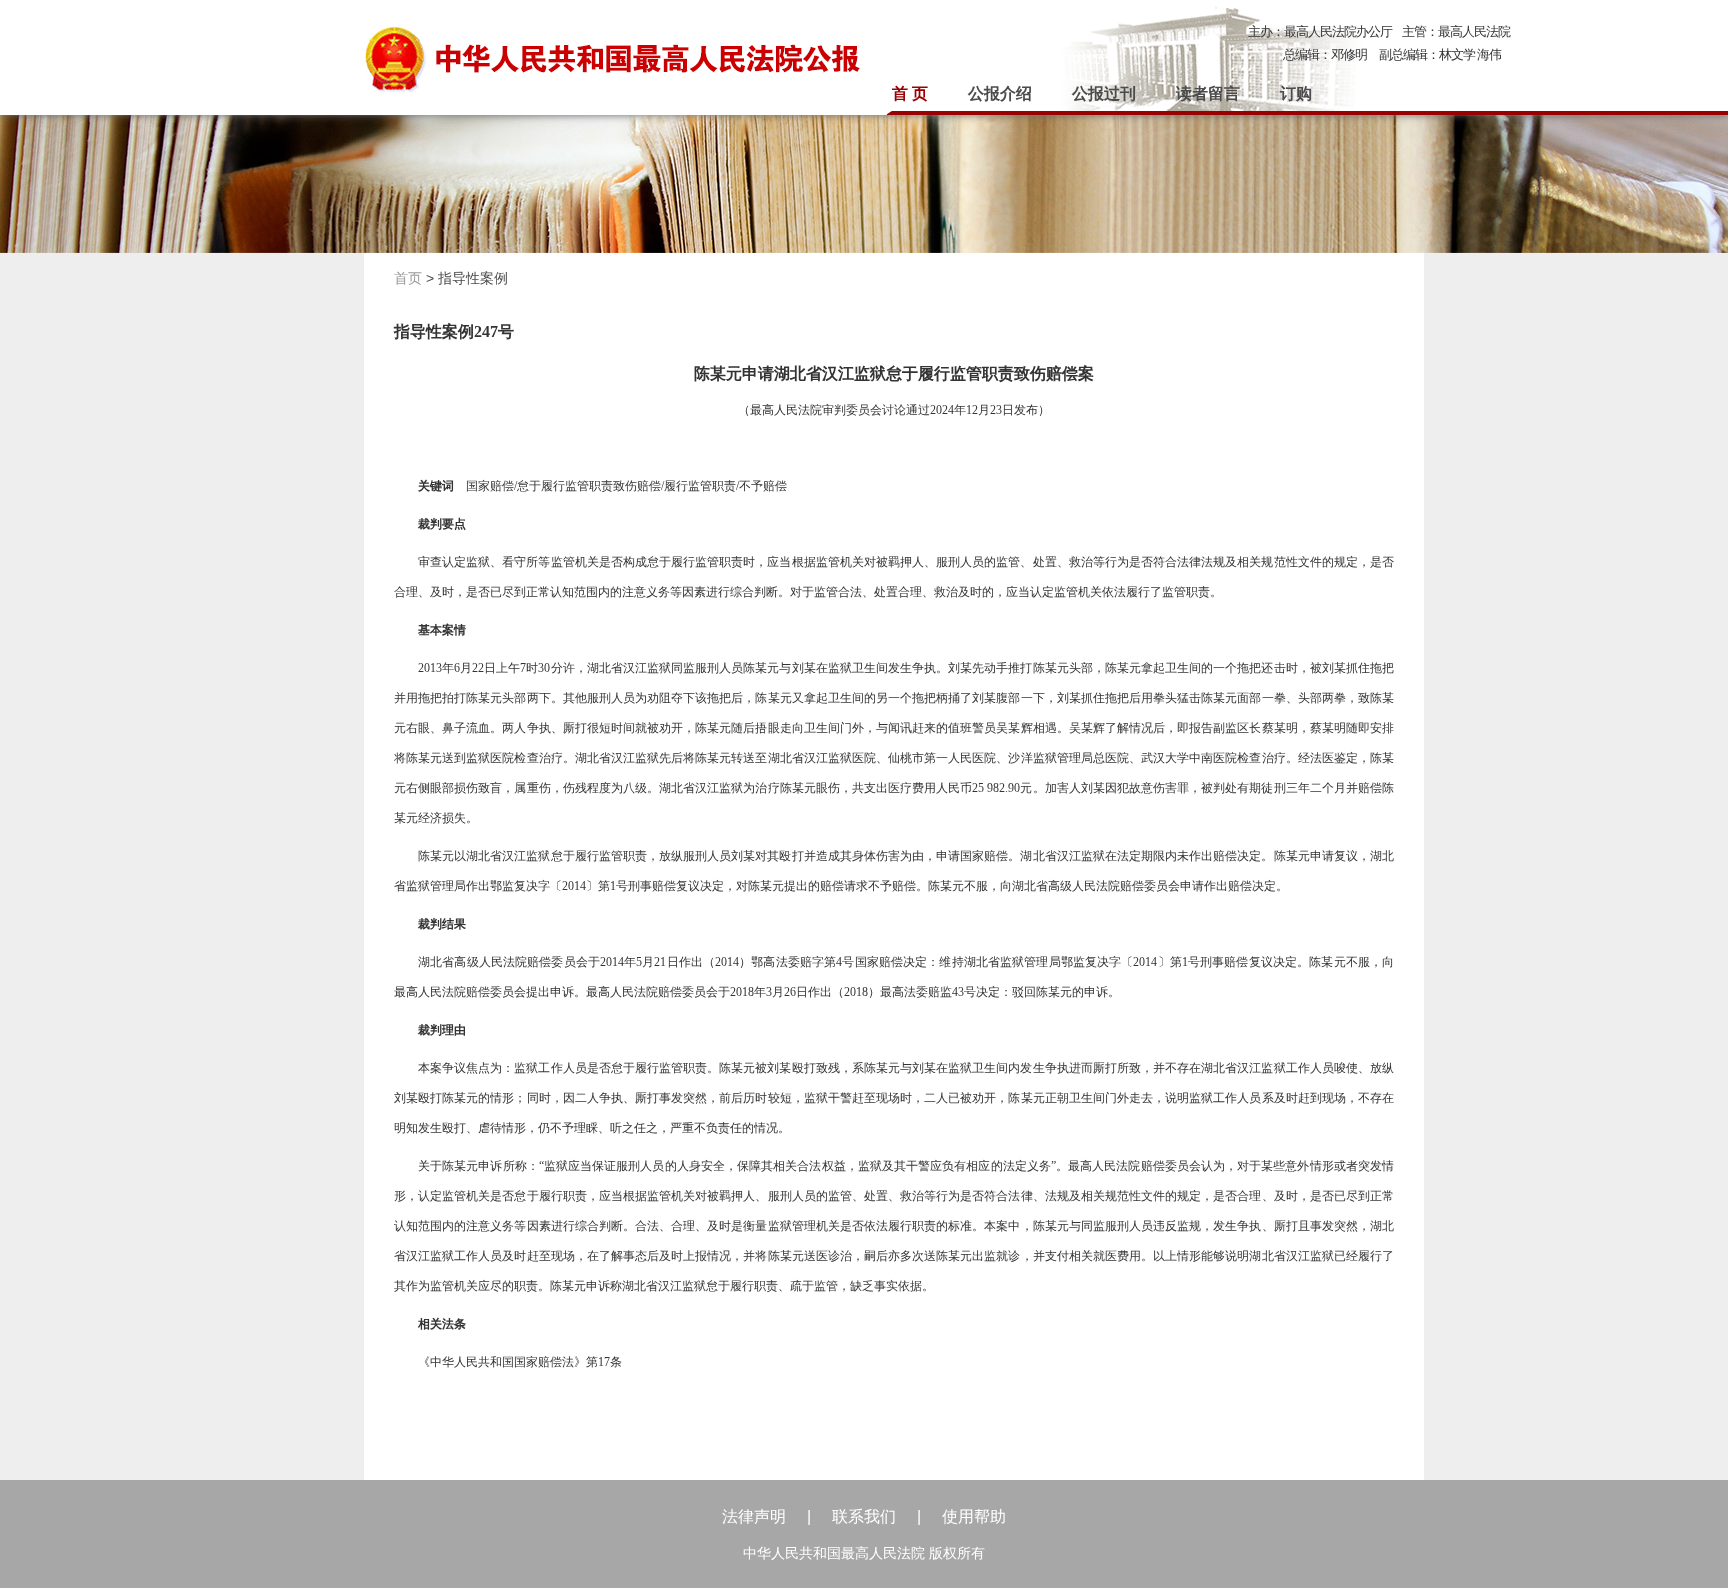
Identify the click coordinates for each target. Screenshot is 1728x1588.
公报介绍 (1000, 93)
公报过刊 (1104, 93)
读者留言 (1208, 93)
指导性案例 (473, 278)
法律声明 (754, 1516)
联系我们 (864, 1516)
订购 (1296, 93)
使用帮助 (974, 1516)
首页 (408, 278)
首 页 (910, 93)
